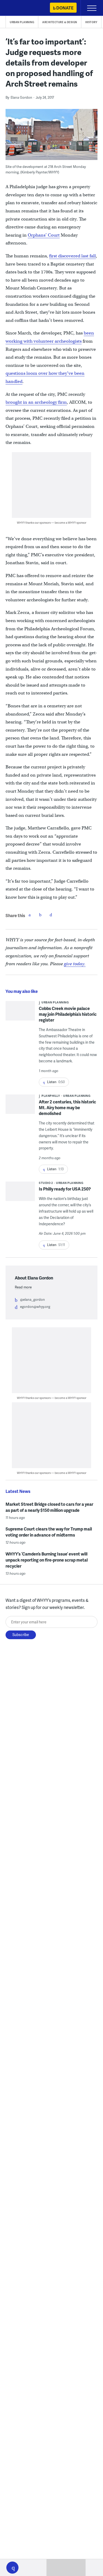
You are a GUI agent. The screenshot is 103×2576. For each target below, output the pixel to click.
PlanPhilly (51, 1096)
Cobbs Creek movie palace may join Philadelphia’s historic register (68, 1014)
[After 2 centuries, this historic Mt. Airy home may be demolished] (20, 1106)
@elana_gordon (32, 1299)
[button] (12, 2568)
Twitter (40, 915)
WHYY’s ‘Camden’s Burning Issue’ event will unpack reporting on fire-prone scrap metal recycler (47, 1560)
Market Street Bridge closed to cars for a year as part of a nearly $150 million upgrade (49, 1507)
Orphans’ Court (44, 235)
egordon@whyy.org (35, 1307)
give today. (75, 964)
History (91, 22)
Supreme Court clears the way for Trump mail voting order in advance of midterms (49, 1532)
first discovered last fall (72, 256)
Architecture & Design (60, 22)
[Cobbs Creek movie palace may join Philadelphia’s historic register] (20, 1019)
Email (51, 915)
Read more (23, 1287)
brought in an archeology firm (36, 402)
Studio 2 (46, 1183)
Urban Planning (22, 22)
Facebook (30, 915)
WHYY (20, 8)
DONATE (65, 8)
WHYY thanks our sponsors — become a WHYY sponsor (52, 522)
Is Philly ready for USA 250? (65, 1189)
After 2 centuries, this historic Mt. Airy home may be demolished (67, 1107)
